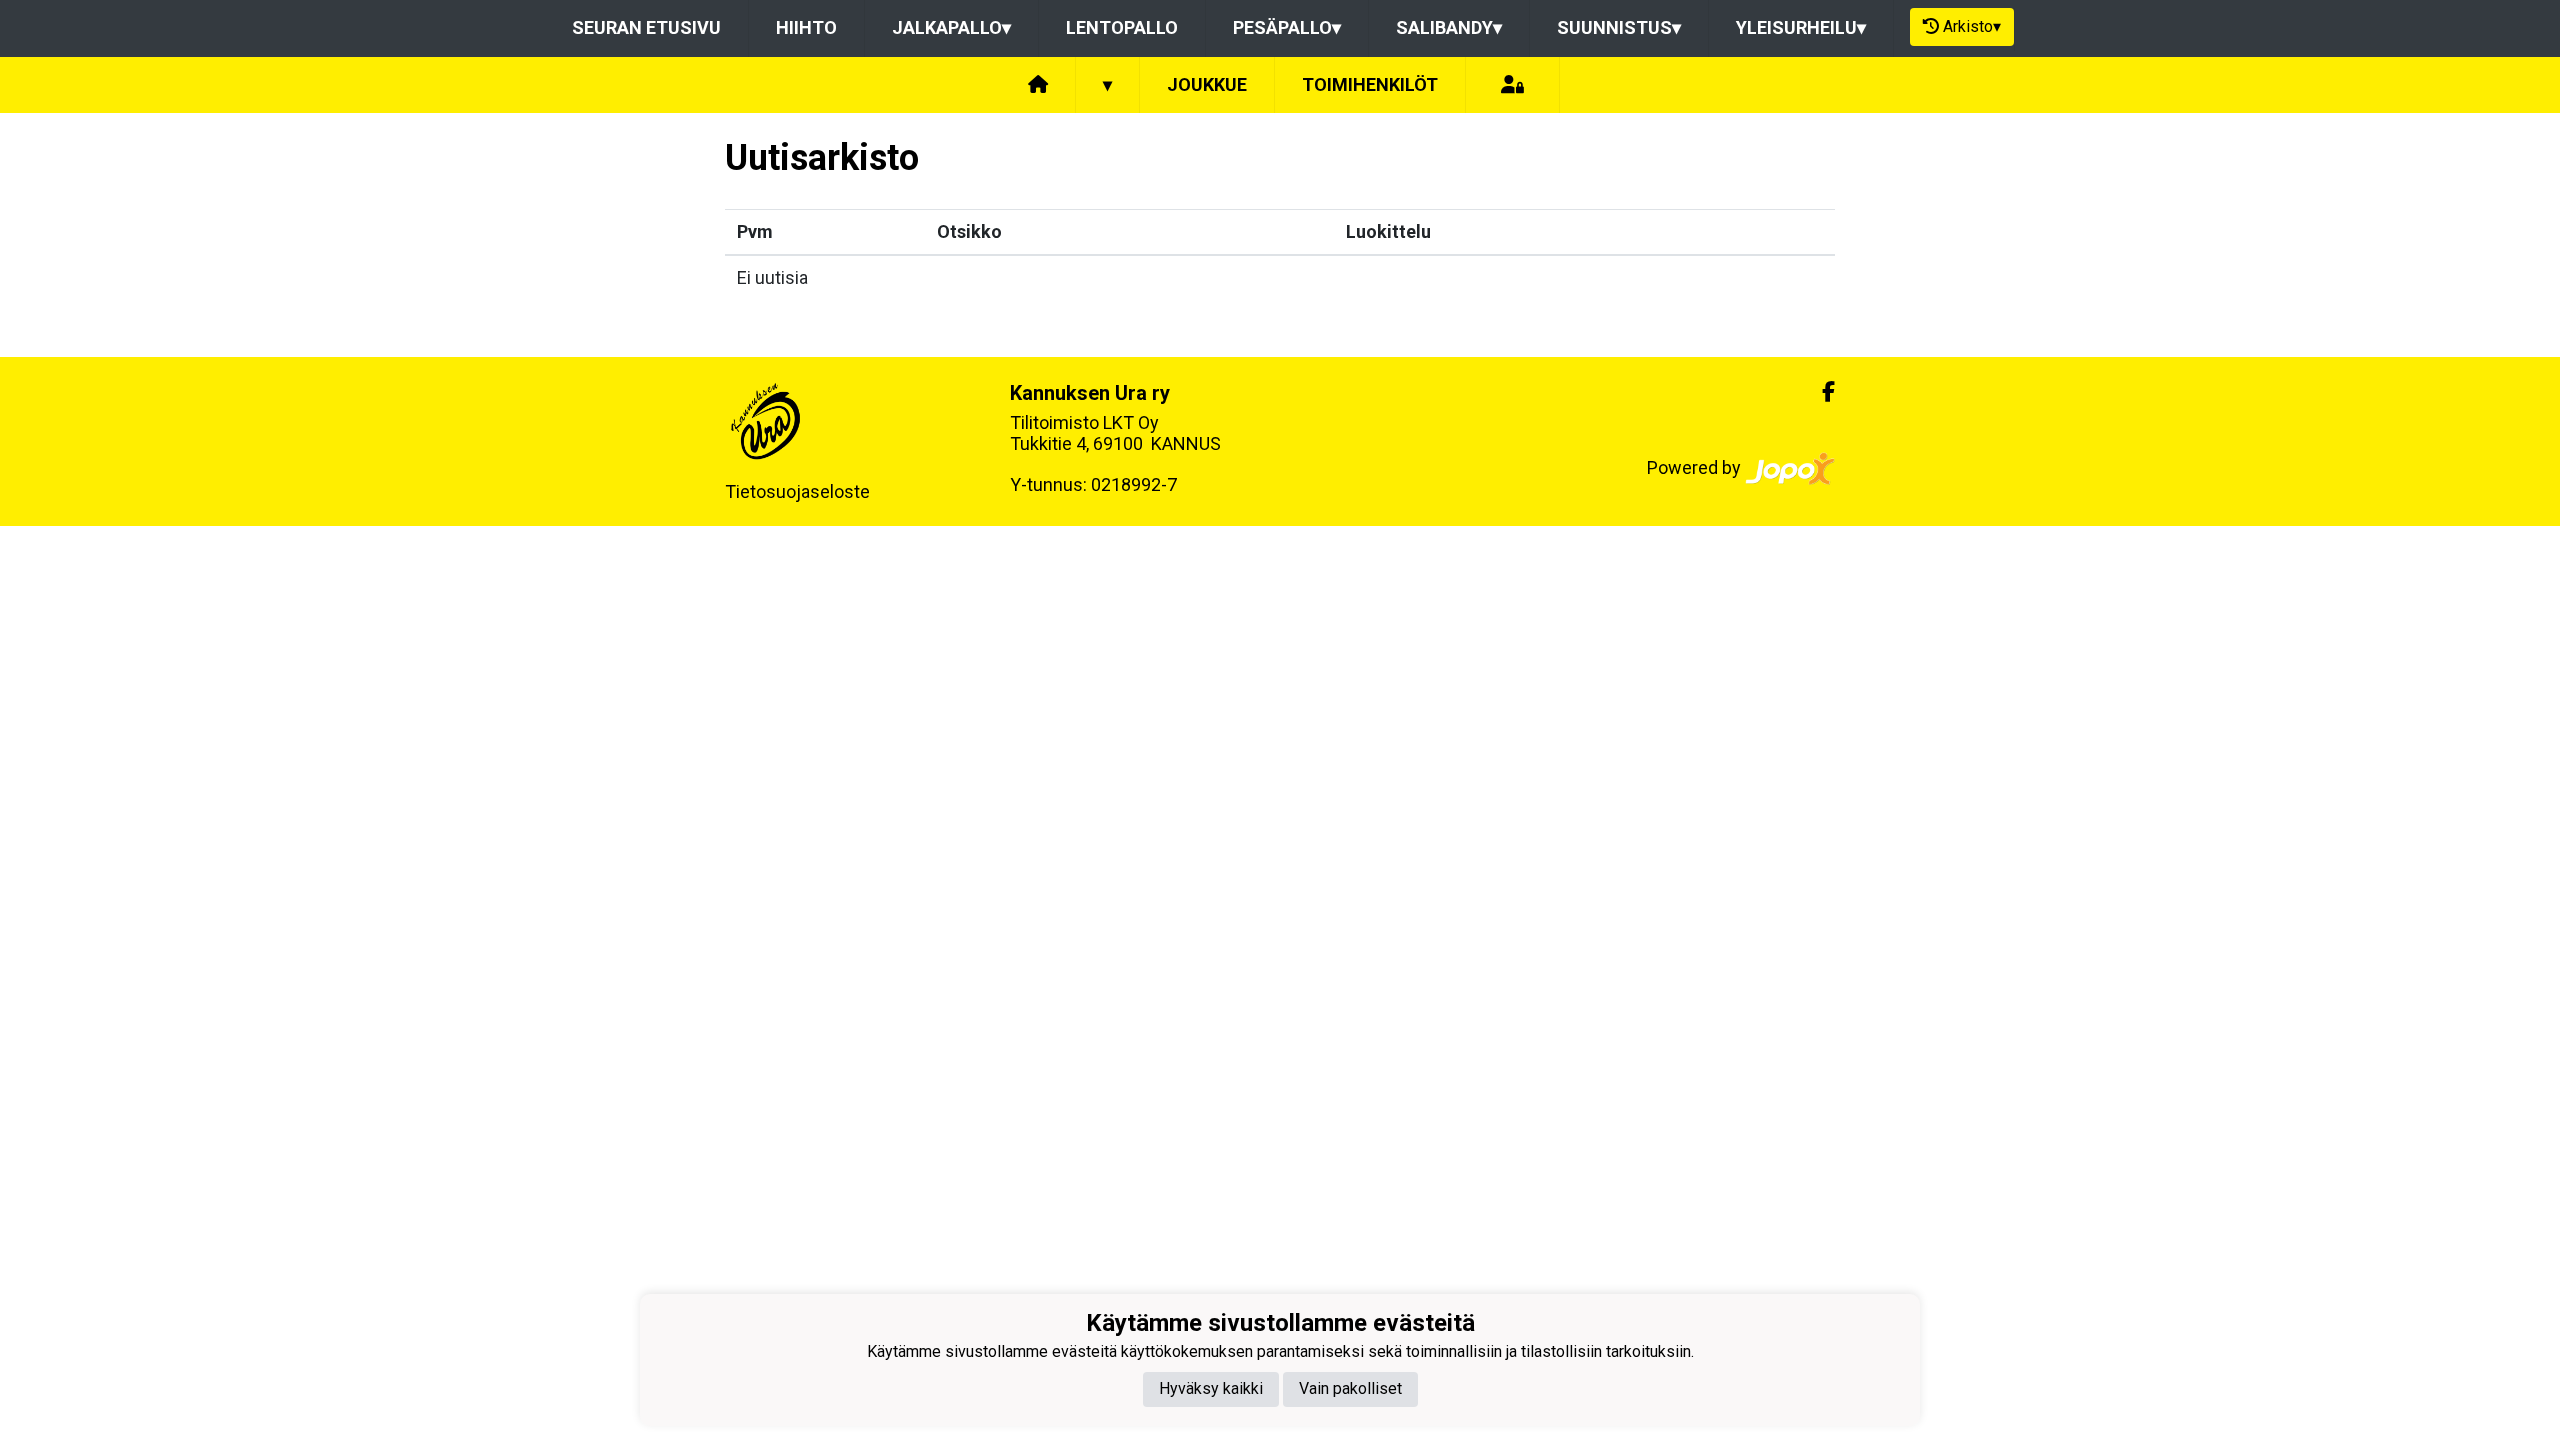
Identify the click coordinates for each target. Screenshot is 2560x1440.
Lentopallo (1122, 27)
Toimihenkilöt (1370, 84)
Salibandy (1449, 27)
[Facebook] (1820, 392)
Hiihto (806, 27)
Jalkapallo (951, 27)
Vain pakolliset (1350, 1388)
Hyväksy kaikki (1211, 1388)
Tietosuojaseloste (797, 491)
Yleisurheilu (1801, 27)
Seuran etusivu (646, 27)
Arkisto (1972, 26)
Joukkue (1207, 84)
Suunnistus (1619, 27)
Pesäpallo (1287, 27)
